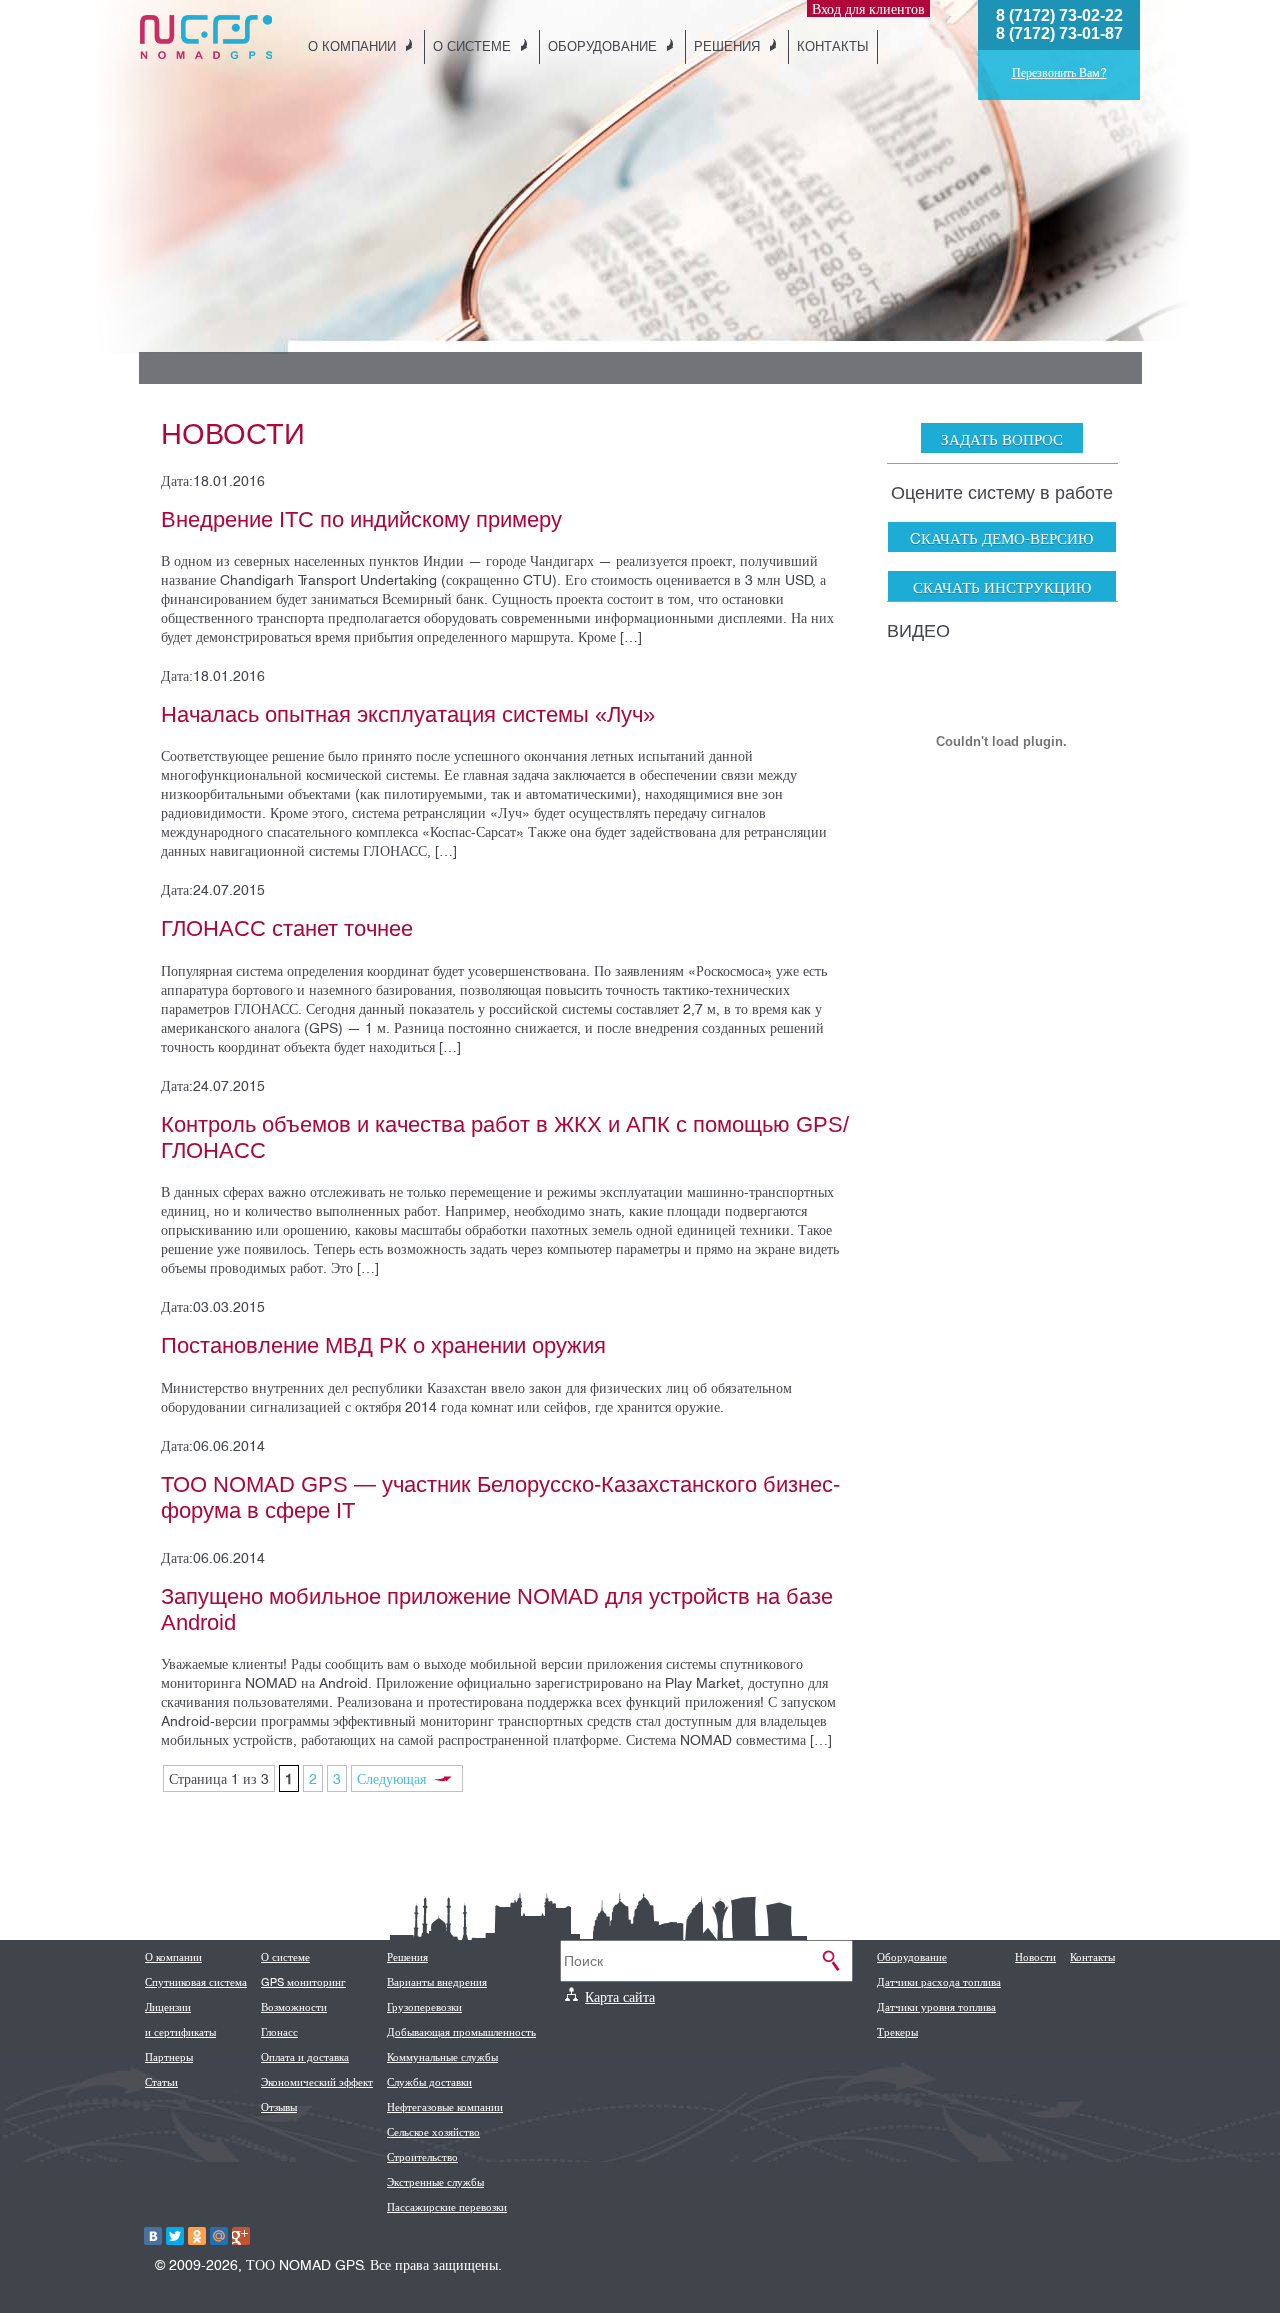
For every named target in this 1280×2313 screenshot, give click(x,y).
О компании (352, 46)
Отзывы (279, 2107)
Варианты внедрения (437, 1982)
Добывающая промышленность (461, 2032)
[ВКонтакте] (153, 2236)
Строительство (422, 2157)
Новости (1035, 1957)
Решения (727, 46)
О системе (472, 46)
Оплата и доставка (305, 2057)
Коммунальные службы (442, 2057)
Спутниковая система (196, 1982)
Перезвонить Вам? (1059, 73)
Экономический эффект (317, 2082)
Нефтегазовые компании (445, 2107)
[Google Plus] (241, 2236)
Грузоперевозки (424, 2007)
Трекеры (897, 2032)
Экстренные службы (435, 2182)
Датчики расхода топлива (939, 1982)
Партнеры (169, 2057)
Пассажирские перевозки (447, 2207)
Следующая (393, 1778)
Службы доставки (429, 2082)
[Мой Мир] (219, 2236)
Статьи (161, 2082)
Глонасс (279, 2032)
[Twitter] (175, 2236)
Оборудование (602, 46)
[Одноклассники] (197, 2236)
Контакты (833, 46)
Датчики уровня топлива (936, 2007)
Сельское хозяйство (433, 2132)
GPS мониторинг (303, 1982)
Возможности (294, 2007)
